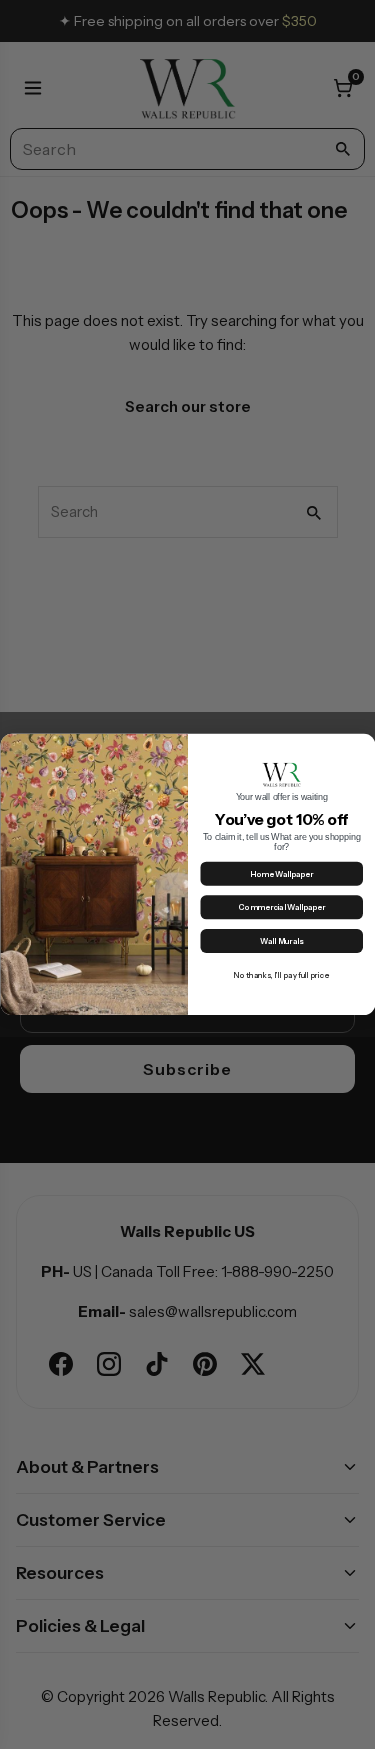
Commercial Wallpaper (281, 908)
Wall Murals (281, 942)
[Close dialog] (363, 746)
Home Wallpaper (281, 874)
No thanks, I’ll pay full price (281, 975)
